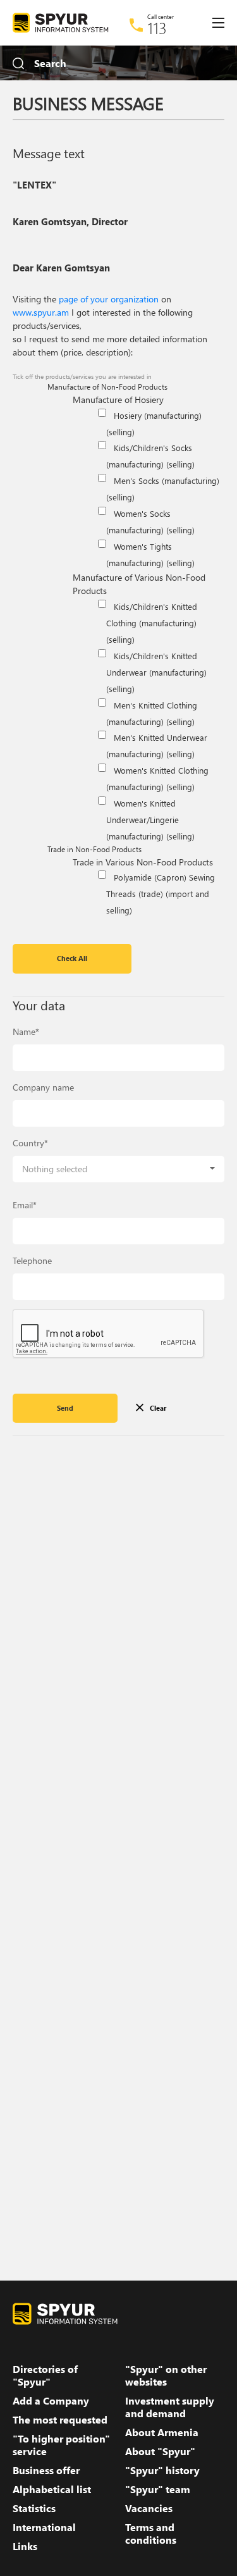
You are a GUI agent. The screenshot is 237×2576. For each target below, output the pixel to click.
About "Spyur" (160, 2451)
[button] (118, 1169)
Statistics (34, 2508)
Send (65, 1408)
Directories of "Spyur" (45, 2375)
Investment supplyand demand (170, 2407)
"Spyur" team (158, 2489)
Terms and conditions (151, 2534)
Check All (72, 958)
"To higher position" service (61, 2445)
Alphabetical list (52, 2489)
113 (157, 28)
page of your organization (109, 299)
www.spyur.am (41, 312)
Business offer (46, 2470)
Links (25, 2546)
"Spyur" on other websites (166, 2375)
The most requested (60, 2420)
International (44, 2527)
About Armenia (162, 2432)
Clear (158, 1408)
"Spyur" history (162, 2470)
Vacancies (149, 2508)
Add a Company (51, 2401)
